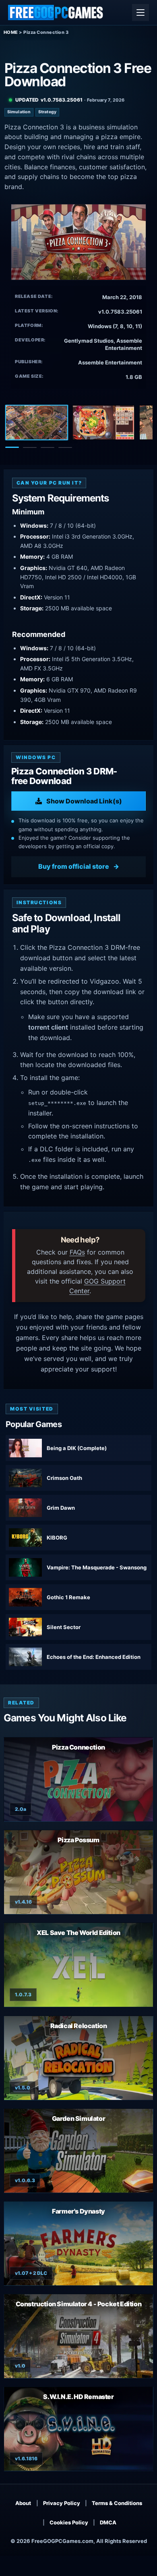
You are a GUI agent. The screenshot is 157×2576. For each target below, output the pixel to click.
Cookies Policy (69, 2522)
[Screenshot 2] (103, 422)
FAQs (77, 1252)
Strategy (47, 112)
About (23, 2503)
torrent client (48, 1027)
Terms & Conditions (117, 2503)
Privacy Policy (62, 2503)
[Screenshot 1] (37, 422)
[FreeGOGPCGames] (56, 12)
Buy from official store (74, 866)
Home (11, 32)
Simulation (19, 112)
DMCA (108, 2522)
